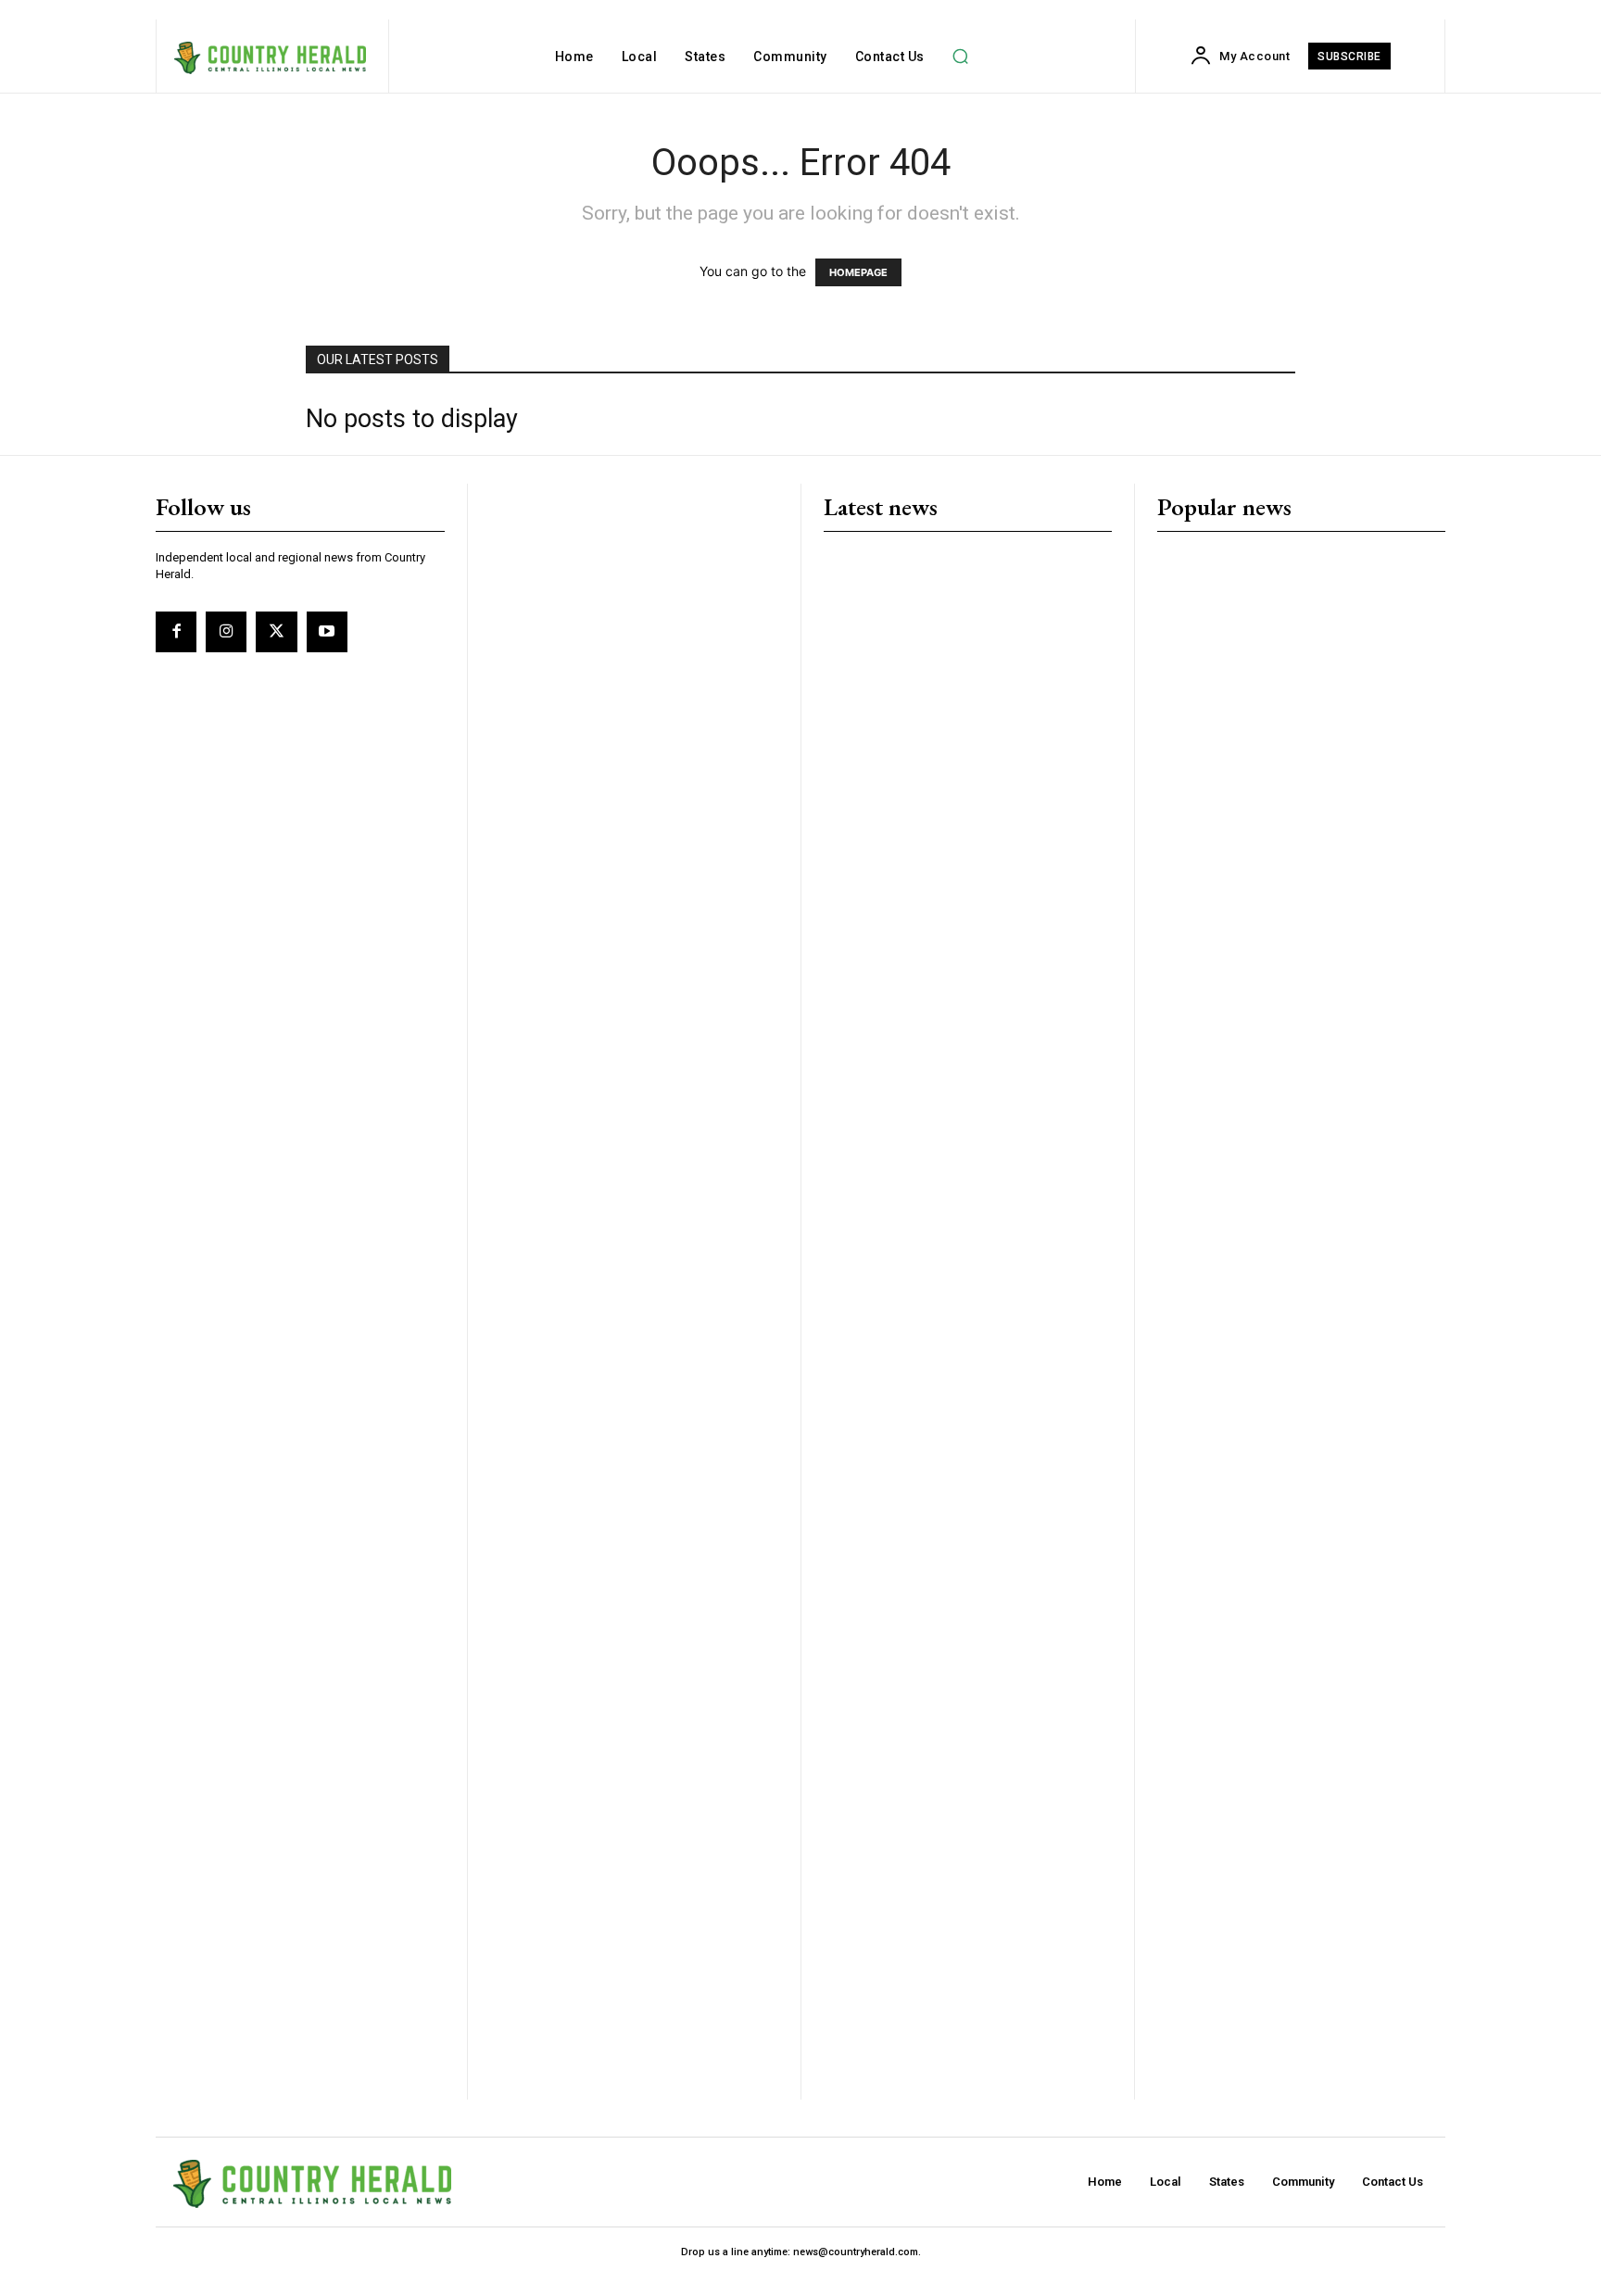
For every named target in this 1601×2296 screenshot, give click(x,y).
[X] (276, 632)
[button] (961, 57)
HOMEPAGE (858, 272)
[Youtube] (327, 632)
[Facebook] (176, 632)
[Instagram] (226, 632)
